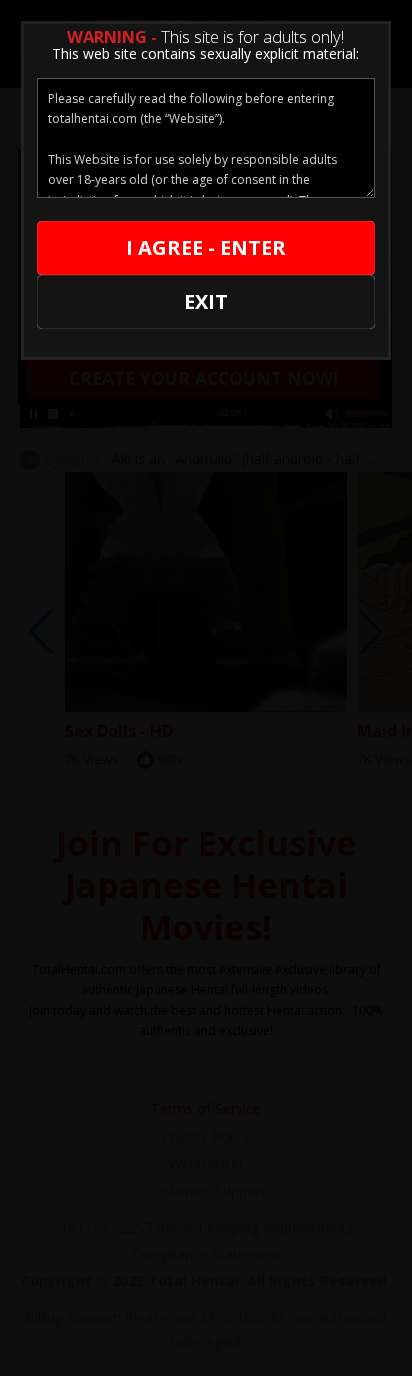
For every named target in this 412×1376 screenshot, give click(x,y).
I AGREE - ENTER (206, 247)
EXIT (206, 301)
